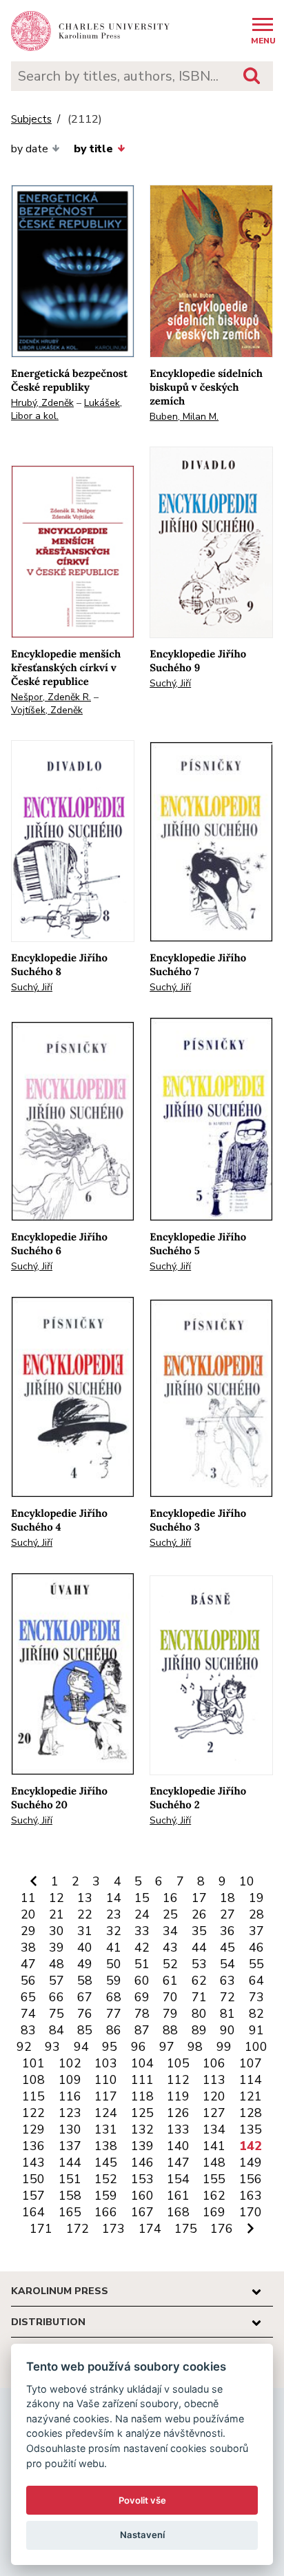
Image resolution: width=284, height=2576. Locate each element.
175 (186, 2229)
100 (256, 2047)
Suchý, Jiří (170, 683)
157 (33, 2196)
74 (28, 2014)
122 (33, 2113)
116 (70, 2096)
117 (106, 2096)
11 (28, 1898)
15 (142, 1898)
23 (114, 1914)
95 (110, 2047)
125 (142, 2113)
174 (150, 2229)
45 (227, 1948)
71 (199, 1997)
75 (57, 2014)
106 (214, 2063)
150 (33, 2179)
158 (70, 2196)
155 (214, 2179)
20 (28, 1914)
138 (106, 2146)
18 (227, 1898)
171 (41, 2229)
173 (113, 2229)
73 (256, 1997)
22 (85, 1914)
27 (227, 1914)
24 (142, 1914)
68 (114, 1997)
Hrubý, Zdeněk (42, 403)
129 (33, 2129)
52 (170, 1964)
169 (214, 2212)
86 (114, 2030)
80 (199, 2014)
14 (114, 1898)
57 (57, 1981)
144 (70, 2163)
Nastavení (142, 2535)
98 (195, 2047)
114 (251, 2080)
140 (178, 2146)
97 (167, 2047)
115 (33, 2096)
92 (24, 2047)
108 (33, 2080)
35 (199, 1931)
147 (178, 2163)
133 (178, 2129)
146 (142, 2163)
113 (214, 2080)
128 (251, 2113)
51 (142, 1964)
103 (106, 2063)
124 (106, 2113)
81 (227, 2014)
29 (28, 1931)
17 (199, 1898)
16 (170, 1898)
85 (85, 2030)
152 (106, 2179)
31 (85, 1931)
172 (78, 2229)
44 (199, 1948)
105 (178, 2063)
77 (114, 2014)
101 (33, 2063)
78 (142, 2014)
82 (256, 2014)
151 (70, 2179)
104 (142, 2063)
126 (178, 2113)
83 (28, 2030)
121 (251, 2096)
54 (227, 1964)
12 (57, 1898)
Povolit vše (142, 2500)
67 (85, 1997)
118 (142, 2096)
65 (28, 1997)
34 (170, 1931)
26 (199, 1914)
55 (256, 1964)
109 (70, 2080)
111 (142, 2080)
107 (251, 2063)
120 (214, 2096)
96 (139, 2047)
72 (227, 1997)
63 (227, 1981)
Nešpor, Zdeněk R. (51, 697)
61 (170, 1981)
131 (106, 2129)
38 (28, 1948)
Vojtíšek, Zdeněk (47, 710)
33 (142, 1931)
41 (114, 1948)
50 (114, 1964)
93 (52, 2047)
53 (199, 1964)
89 (199, 2030)
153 (142, 2179)
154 (178, 2179)
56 (28, 1981)
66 (57, 1997)
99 (224, 2047)
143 (33, 2163)
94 (81, 2047)
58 (85, 1981)
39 (57, 1948)
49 (85, 1964)
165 (70, 2212)
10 (247, 1881)
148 (214, 2163)
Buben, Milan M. (184, 417)
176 (222, 2229)
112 (178, 2080)
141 (214, 2146)
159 (106, 2196)
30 (57, 1931)
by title (93, 149)
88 (170, 2030)
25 (170, 1914)
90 (227, 2030)
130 (70, 2129)
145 (106, 2163)
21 (57, 1914)
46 (256, 1948)
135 (251, 2129)
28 (256, 1914)
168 (178, 2212)
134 (214, 2129)
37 (256, 1931)
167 (142, 2212)
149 (251, 2163)
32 (114, 1931)
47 (28, 1964)
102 (70, 2063)
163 (251, 2196)
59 (114, 1981)
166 (106, 2212)
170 (251, 2212)
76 (85, 2014)
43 (170, 1948)
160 (142, 2196)
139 (142, 2146)
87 (142, 2030)
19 (256, 1898)
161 (178, 2196)
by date (30, 149)
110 (106, 2080)
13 (85, 1898)
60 (142, 1981)
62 (199, 1981)
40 (85, 1948)
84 (57, 2030)
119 (178, 2096)
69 (142, 1997)
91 (256, 2030)
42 (142, 1948)
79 (170, 2014)
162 (214, 2196)
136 (33, 2146)
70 (170, 1997)
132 (142, 2129)
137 (70, 2146)
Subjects (31, 120)
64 (256, 1981)
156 (251, 2179)
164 (33, 2212)
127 (214, 2113)
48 (57, 1964)
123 (70, 2113)
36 (227, 1931)
